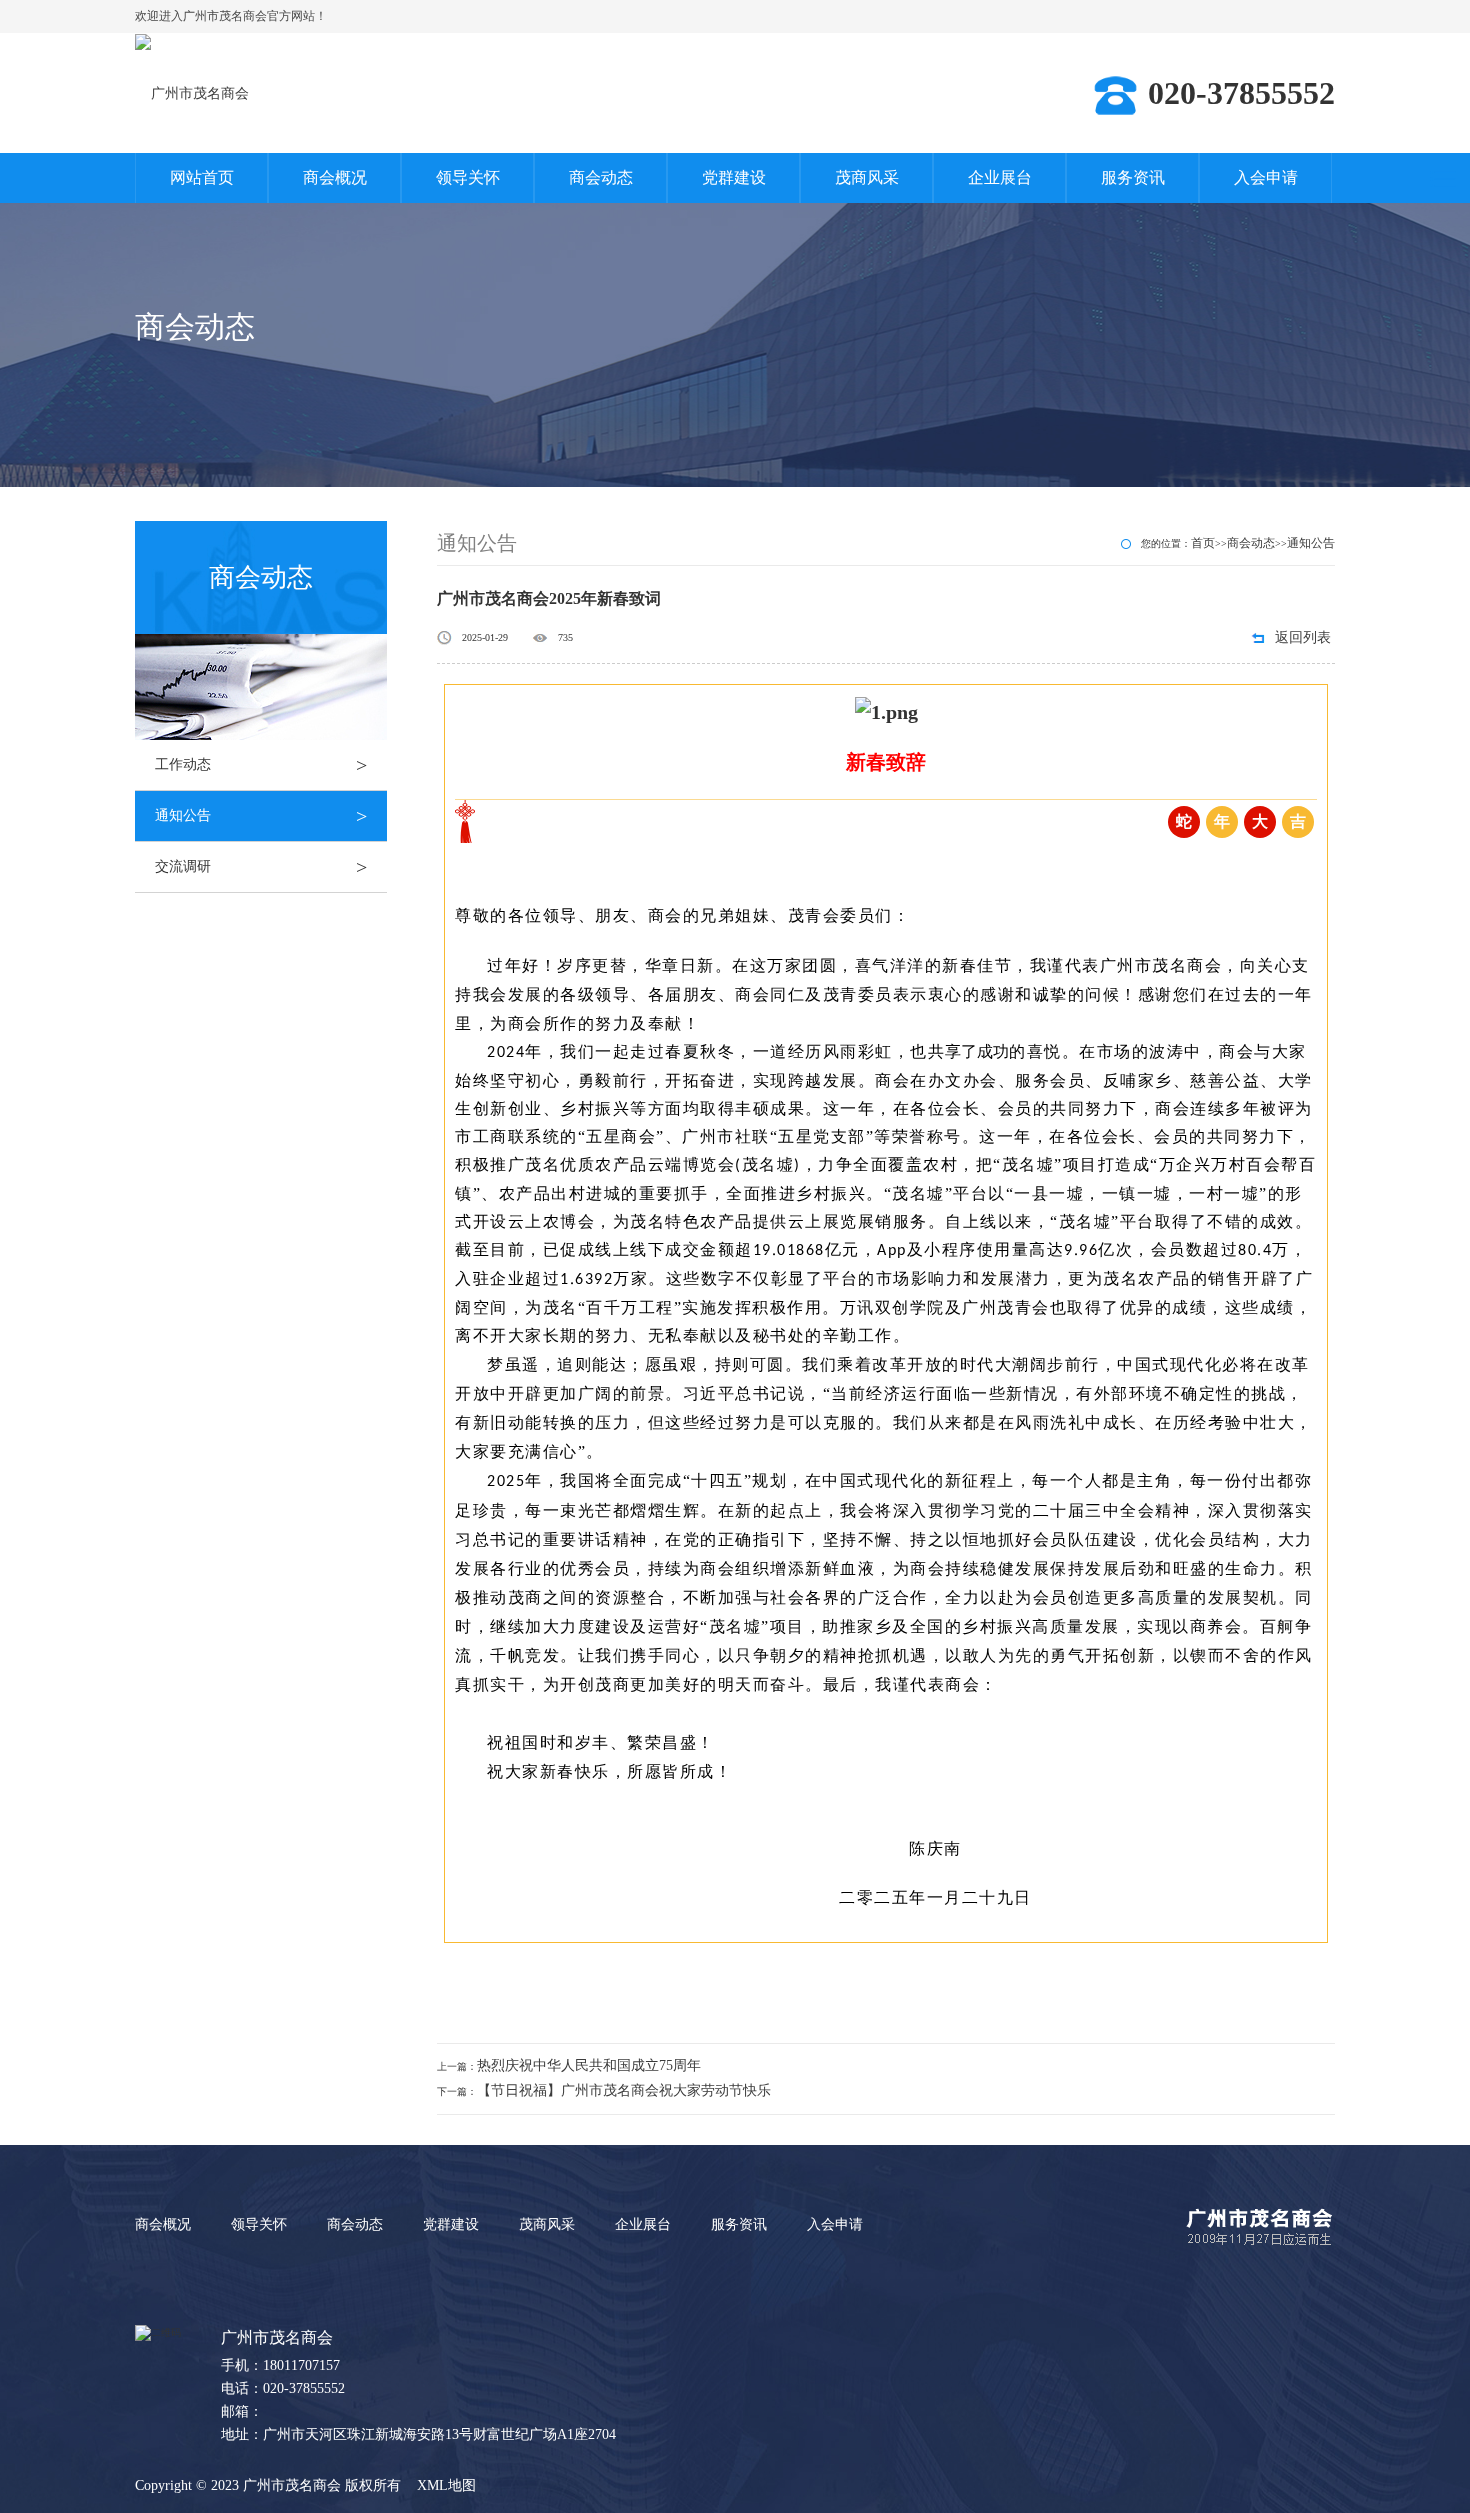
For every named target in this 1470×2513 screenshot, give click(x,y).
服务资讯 (1133, 177)
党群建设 (734, 177)
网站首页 (202, 177)
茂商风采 (867, 177)
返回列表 (1303, 637)
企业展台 (1000, 177)
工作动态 (261, 765)
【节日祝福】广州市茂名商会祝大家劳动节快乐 (624, 2090)
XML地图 (446, 2485)
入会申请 (1266, 177)
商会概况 (335, 177)
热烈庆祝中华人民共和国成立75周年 (589, 2065)
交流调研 (261, 867)
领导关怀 (468, 177)
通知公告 (261, 816)
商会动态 (601, 177)
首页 (1203, 543)
